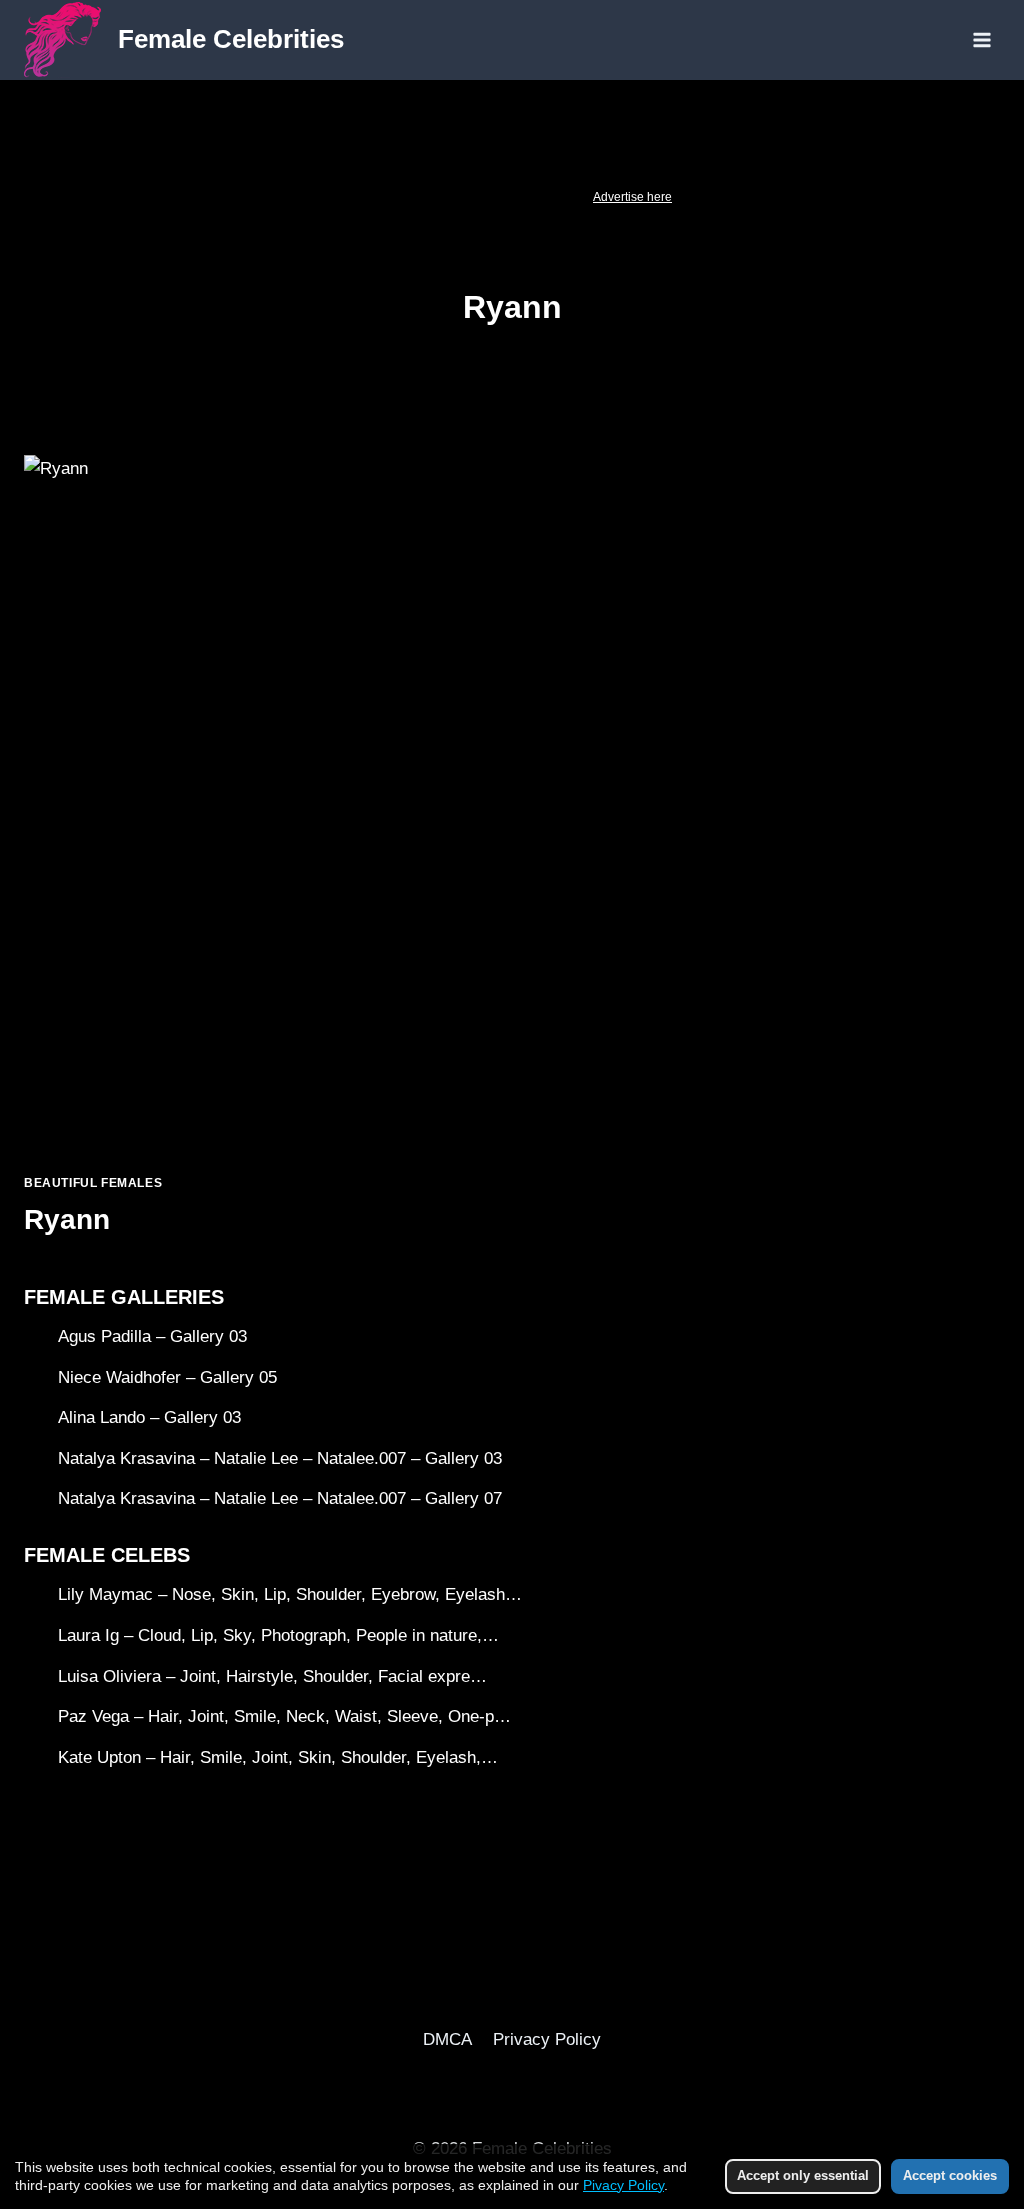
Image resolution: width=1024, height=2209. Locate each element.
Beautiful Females (93, 1183)
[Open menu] (981, 39)
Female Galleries (124, 1297)
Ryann (67, 1219)
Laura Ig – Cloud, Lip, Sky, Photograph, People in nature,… (278, 1635)
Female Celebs (107, 1555)
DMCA (447, 2039)
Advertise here (632, 197)
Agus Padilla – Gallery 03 (152, 1336)
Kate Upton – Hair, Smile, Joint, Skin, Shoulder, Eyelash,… (278, 1757)
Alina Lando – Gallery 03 (149, 1417)
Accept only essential (803, 2175)
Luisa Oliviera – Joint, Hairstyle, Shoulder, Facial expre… (272, 1676)
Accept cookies (950, 2175)
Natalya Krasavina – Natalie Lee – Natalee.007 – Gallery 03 (280, 1458)
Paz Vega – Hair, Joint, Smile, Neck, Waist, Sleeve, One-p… (284, 1716)
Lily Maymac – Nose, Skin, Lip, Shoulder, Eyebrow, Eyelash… (290, 1594)
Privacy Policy (547, 2039)
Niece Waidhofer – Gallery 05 (167, 1377)
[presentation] (258, 806)
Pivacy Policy (623, 2185)
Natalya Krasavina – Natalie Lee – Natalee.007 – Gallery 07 (280, 1498)
